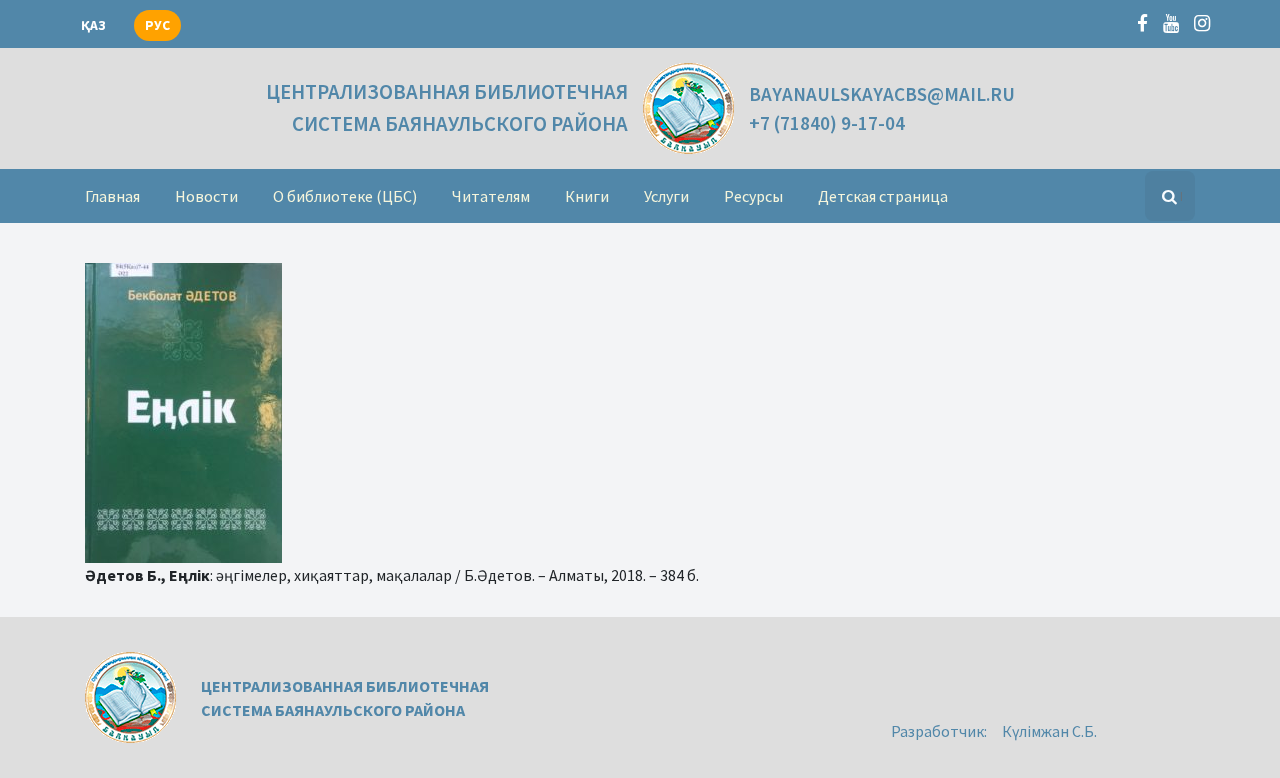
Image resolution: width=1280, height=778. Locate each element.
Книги (587, 196)
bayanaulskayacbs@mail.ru (882, 94)
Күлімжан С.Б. (1049, 731)
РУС (157, 25)
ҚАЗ (93, 25)
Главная (112, 196)
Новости (206, 196)
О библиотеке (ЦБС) (345, 196)
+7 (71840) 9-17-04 (827, 123)
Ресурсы (753, 196)
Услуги (666, 196)
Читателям (491, 196)
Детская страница (883, 196)
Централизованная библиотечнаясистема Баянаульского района (447, 107)
